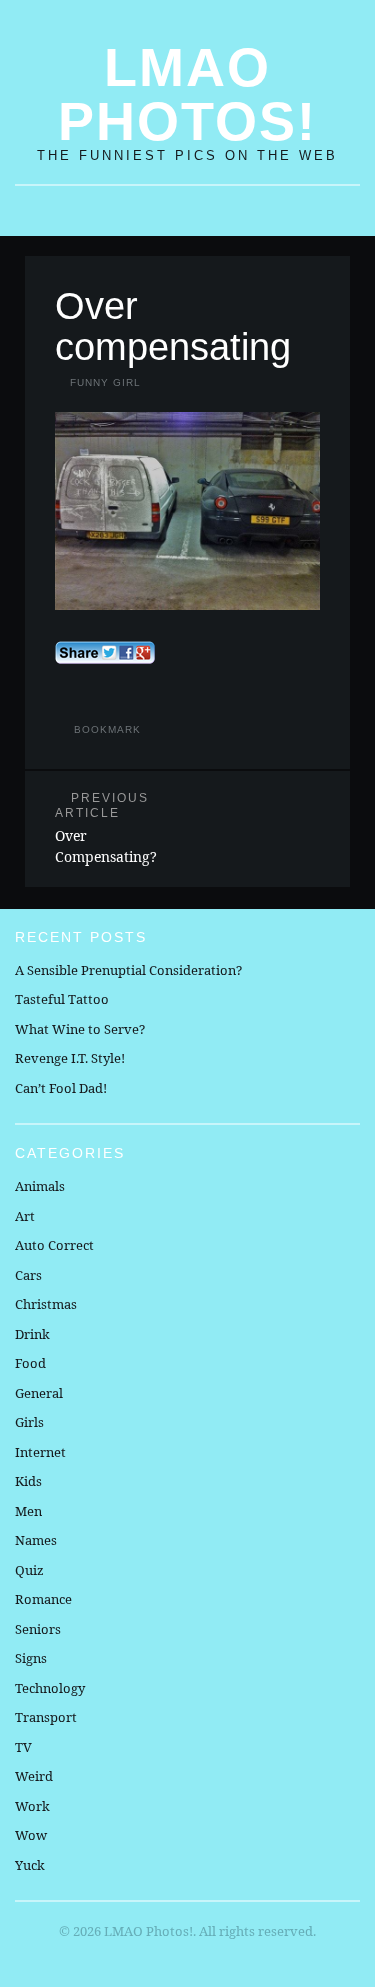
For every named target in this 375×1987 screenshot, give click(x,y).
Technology (50, 1688)
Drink (32, 1334)
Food (30, 1363)
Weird (34, 1776)
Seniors (38, 1629)
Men (28, 1511)
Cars (28, 1275)
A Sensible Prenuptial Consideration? (128, 970)
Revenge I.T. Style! (70, 1058)
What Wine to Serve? (80, 1029)
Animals (40, 1186)
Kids (28, 1481)
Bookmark (107, 729)
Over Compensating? (106, 828)
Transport (46, 1717)
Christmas (46, 1304)
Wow (31, 1835)
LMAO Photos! (187, 94)
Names (36, 1540)
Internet (40, 1452)
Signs (31, 1658)
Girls (29, 1422)
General (39, 1393)
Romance (43, 1599)
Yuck (30, 1865)
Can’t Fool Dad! (61, 1088)
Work (32, 1806)
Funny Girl (105, 382)
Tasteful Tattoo (62, 999)
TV (23, 1747)
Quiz (29, 1570)
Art (25, 1216)
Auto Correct (54, 1245)
